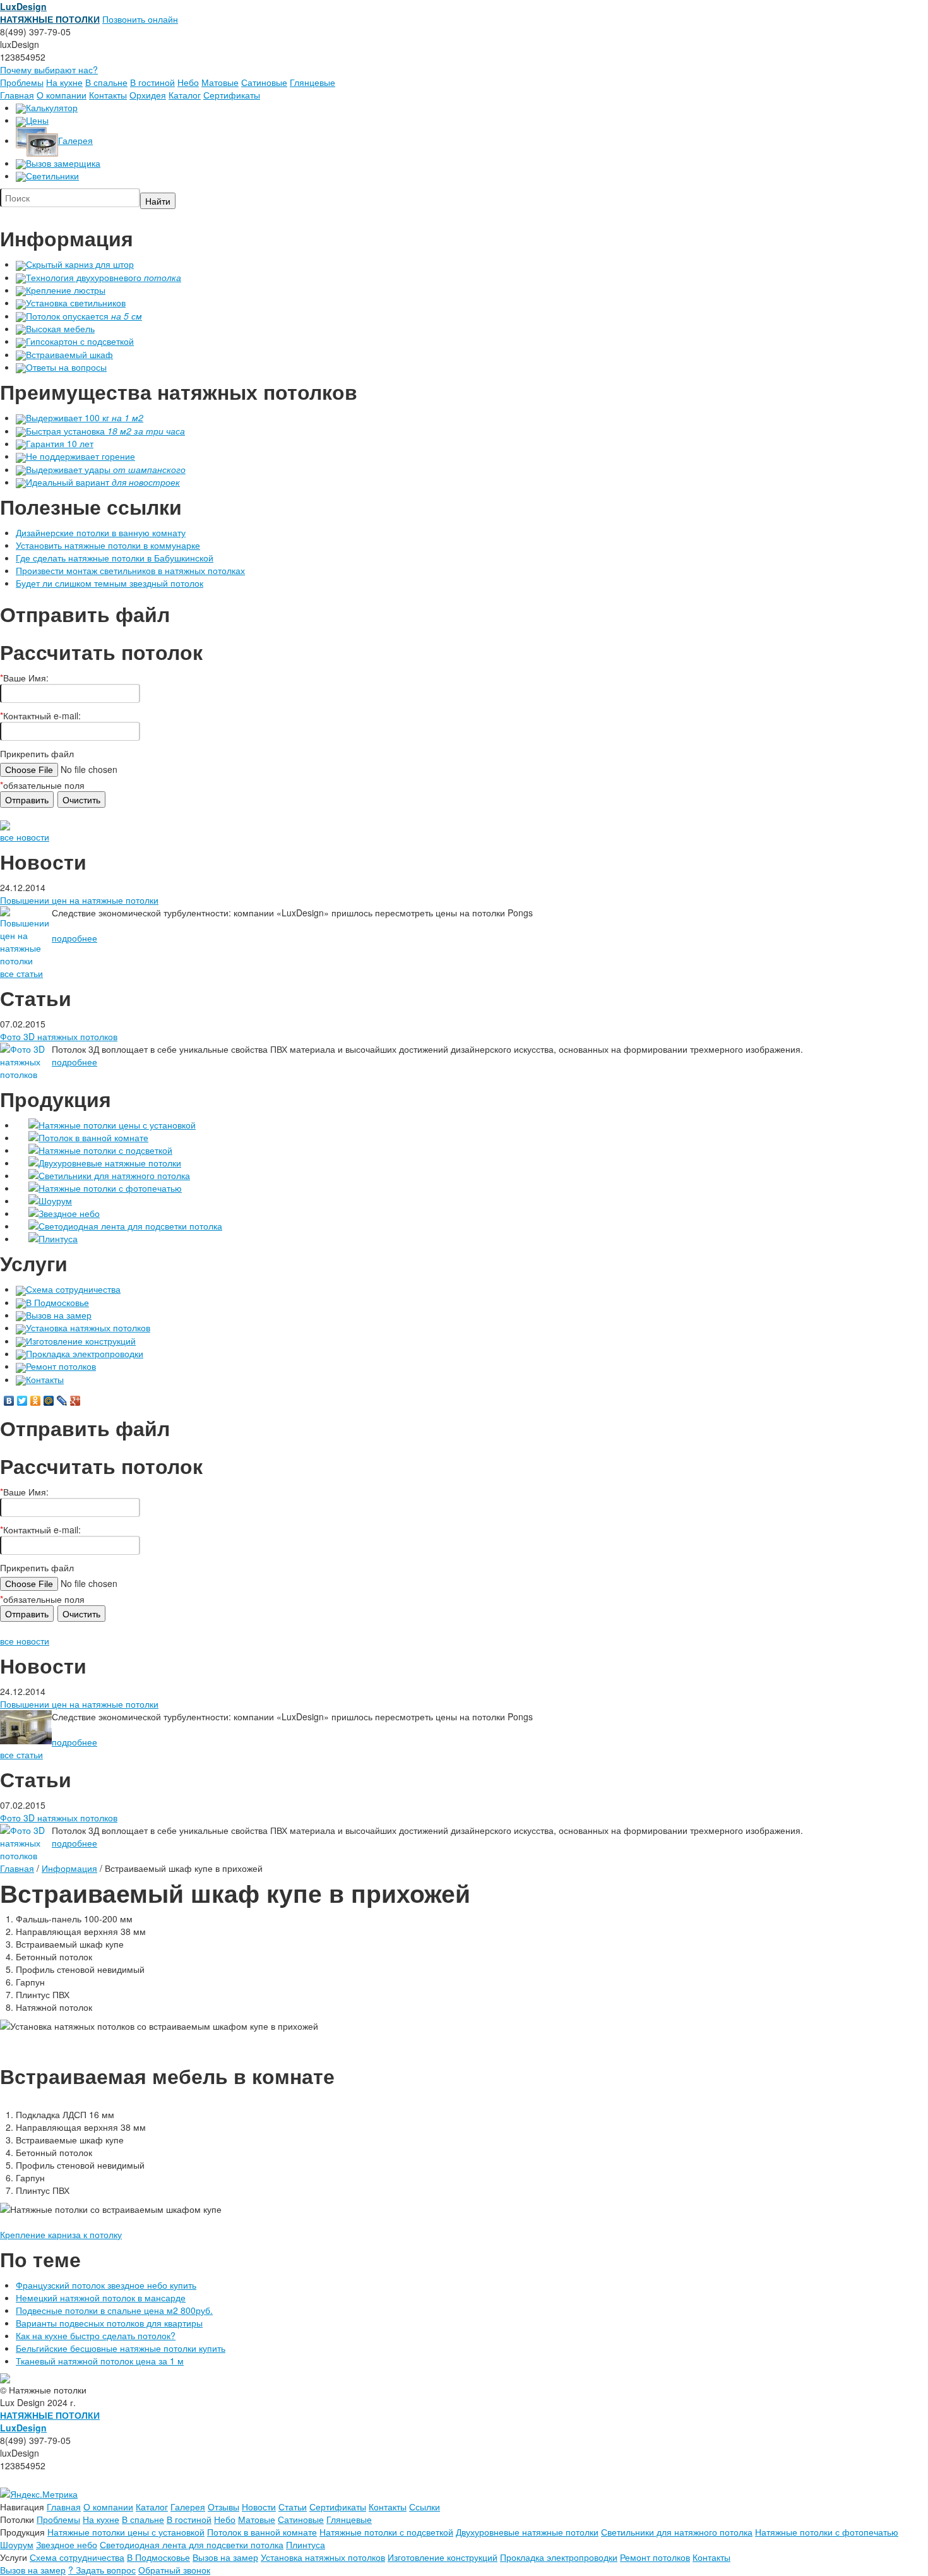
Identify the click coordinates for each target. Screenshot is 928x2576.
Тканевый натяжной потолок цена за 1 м (100, 2361)
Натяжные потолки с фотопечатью (110, 1188)
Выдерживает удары (106, 469)
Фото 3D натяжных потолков (59, 1036)
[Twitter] (22, 1401)
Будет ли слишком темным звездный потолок (110, 583)
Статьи (293, 2507)
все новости (25, 837)
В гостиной (152, 82)
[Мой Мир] (49, 1401)
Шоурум (55, 1201)
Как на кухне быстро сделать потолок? (96, 2335)
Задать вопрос (102, 2570)
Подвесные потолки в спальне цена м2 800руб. (114, 2310)
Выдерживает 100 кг (85, 417)
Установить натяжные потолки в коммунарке (108, 545)
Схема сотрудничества (73, 1289)
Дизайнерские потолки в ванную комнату (101, 532)
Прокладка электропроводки (85, 1353)
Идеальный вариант (103, 482)
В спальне (106, 82)
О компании (62, 95)
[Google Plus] (75, 1401)
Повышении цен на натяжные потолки (79, 900)
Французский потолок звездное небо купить (106, 2285)
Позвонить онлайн (140, 19)
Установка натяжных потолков (88, 1327)
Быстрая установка (105, 431)
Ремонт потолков (61, 1366)
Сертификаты (232, 95)
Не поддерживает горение (80, 456)
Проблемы (22, 82)
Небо (188, 82)
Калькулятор (52, 107)
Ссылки (425, 2507)
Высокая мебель (60, 328)
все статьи (21, 973)
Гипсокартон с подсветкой (80, 341)
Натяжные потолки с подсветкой (105, 1150)
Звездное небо (69, 1213)
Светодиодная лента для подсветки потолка (130, 1226)
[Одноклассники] (36, 1401)
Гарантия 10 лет (60, 443)
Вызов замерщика (63, 163)
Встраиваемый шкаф (69, 354)
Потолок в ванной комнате (93, 1137)
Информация (69, 1868)
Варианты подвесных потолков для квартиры (109, 2323)
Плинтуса (58, 1238)
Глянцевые (312, 82)
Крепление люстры (66, 290)
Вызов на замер (59, 1315)
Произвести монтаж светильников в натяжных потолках (130, 570)
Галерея (75, 140)
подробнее (74, 938)
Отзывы (223, 2507)
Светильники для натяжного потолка (114, 1175)
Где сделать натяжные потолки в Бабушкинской (115, 558)
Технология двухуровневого (104, 277)
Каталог (185, 95)
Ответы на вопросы (66, 367)
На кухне (64, 82)
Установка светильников (76, 303)
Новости (259, 2507)
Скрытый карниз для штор (80, 264)
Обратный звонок (174, 2570)
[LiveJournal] (62, 1401)
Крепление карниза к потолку (61, 2234)
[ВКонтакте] (9, 1401)
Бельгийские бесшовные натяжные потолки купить (121, 2348)
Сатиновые (264, 82)
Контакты (108, 95)
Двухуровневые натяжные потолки (110, 1163)
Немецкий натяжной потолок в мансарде (101, 2297)
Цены (37, 120)
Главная (17, 95)
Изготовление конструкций (81, 1341)
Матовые (220, 82)
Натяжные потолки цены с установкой (117, 1125)
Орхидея (148, 95)
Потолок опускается (84, 316)
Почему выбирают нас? (49, 69)
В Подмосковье (57, 1302)
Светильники (52, 176)
